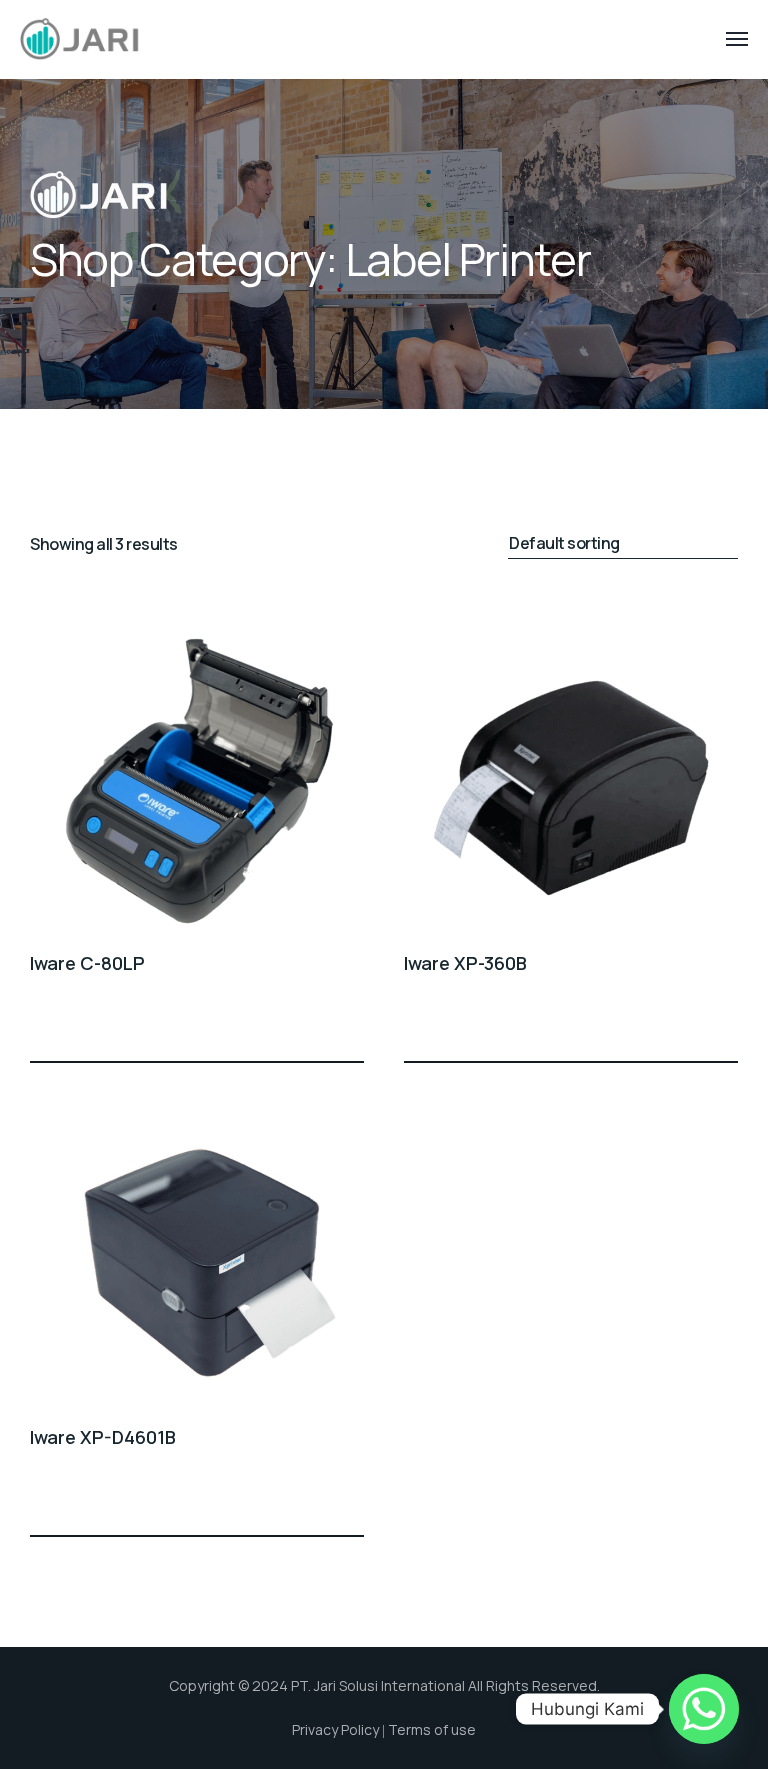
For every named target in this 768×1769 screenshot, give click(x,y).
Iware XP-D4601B (103, 1437)
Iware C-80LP (87, 963)
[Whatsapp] (704, 1709)
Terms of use (432, 1729)
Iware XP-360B (465, 963)
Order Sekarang (352, 1025)
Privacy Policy (335, 1729)
